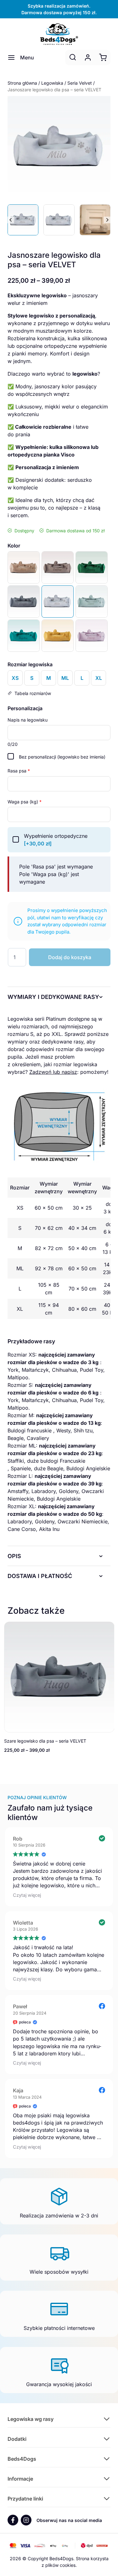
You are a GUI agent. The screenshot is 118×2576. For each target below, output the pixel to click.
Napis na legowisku (28, 720)
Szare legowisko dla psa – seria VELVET (45, 1741)
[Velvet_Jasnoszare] (59, 148)
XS (15, 678)
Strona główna (22, 83)
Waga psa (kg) (25, 802)
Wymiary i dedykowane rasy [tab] (53, 997)
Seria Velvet (80, 83)
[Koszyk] (103, 57)
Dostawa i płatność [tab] (40, 1576)
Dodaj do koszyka (70, 957)
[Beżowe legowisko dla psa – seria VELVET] (24, 567)
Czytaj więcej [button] (27, 1895)
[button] (23, 220)
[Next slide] (107, 220)
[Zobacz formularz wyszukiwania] (73, 57)
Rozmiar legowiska (30, 664)
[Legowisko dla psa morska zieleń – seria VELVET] (24, 636)
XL (99, 678)
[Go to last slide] (11, 220)
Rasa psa (19, 771)
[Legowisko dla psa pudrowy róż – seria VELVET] (92, 636)
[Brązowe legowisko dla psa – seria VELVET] (58, 567)
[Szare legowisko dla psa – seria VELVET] (24, 602)
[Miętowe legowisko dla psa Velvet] (92, 602)
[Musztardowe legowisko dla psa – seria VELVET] (58, 636)
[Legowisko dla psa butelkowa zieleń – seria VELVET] (92, 567)
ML (65, 678)
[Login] (88, 57)
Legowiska (52, 83)
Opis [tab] (14, 1556)
